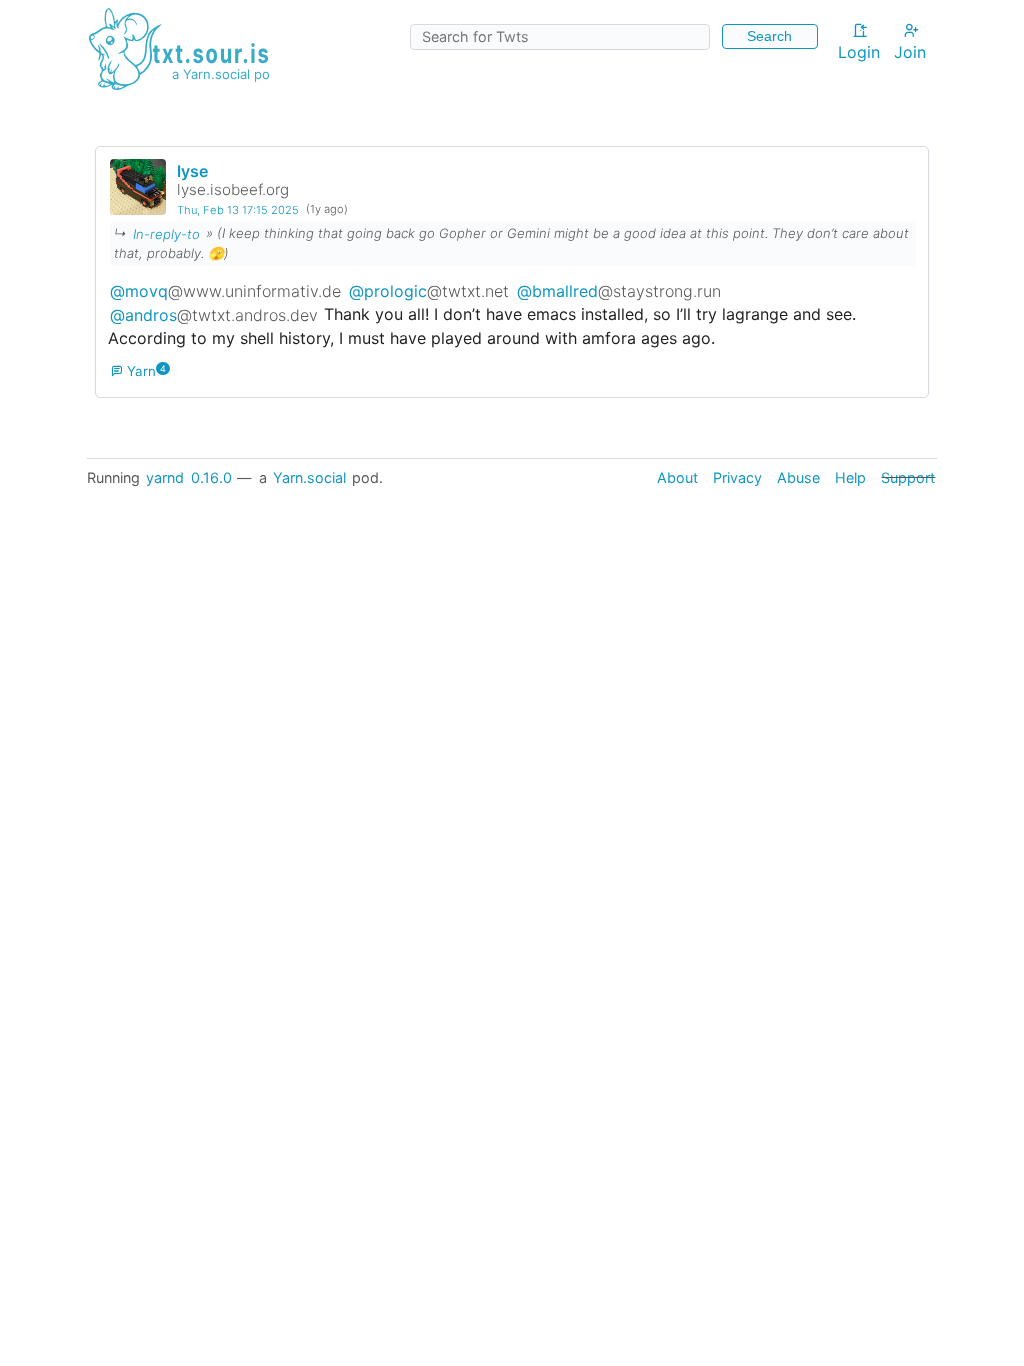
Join (910, 52)
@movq (225, 290)
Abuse (798, 477)
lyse (192, 171)
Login (859, 52)
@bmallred (619, 290)
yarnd (165, 477)
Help (850, 477)
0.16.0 (211, 477)
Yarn (140, 371)
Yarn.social (309, 477)
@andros (214, 314)
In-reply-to (166, 233)
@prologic (429, 290)
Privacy (737, 477)
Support (908, 477)
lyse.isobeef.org (233, 189)
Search (769, 36)
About (677, 477)
